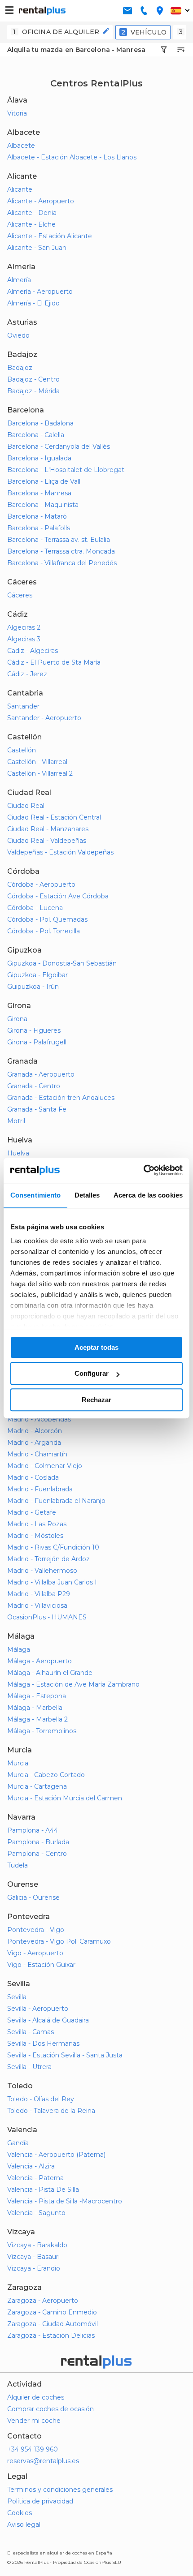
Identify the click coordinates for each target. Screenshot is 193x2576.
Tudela (18, 1865)
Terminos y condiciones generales (60, 2490)
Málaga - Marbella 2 (37, 1719)
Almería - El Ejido (33, 303)
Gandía (18, 2143)
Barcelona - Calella (36, 435)
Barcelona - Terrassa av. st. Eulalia (59, 540)
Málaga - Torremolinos (42, 1731)
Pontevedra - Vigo (36, 1930)
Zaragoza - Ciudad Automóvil (53, 2324)
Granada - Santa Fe (37, 1109)
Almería (19, 280)
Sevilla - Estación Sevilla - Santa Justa (65, 2055)
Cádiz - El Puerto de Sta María (54, 662)
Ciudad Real (26, 806)
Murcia (18, 1763)
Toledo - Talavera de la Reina (51, 2111)
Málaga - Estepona (37, 1696)
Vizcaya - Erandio (34, 2268)
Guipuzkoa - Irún (33, 987)
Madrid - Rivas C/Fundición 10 (53, 1547)
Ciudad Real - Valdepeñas (47, 841)
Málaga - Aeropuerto (39, 1661)
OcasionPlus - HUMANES (47, 1617)
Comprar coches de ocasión (50, 2409)
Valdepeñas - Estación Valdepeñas (60, 852)
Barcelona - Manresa (39, 493)
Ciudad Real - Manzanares (48, 829)
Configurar (92, 1373)
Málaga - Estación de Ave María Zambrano (73, 1684)
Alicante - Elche (31, 224)
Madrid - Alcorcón (35, 1431)
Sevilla (17, 1997)
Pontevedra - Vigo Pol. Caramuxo (59, 1941)
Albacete (21, 146)
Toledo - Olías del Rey (41, 2099)
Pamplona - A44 (33, 1830)
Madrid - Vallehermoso (42, 1571)
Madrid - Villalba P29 (39, 1594)
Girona (17, 1019)
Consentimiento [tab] (35, 1195)
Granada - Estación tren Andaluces (61, 1098)
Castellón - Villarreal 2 (40, 773)
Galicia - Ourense (33, 1898)
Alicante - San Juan (37, 248)
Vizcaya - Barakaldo (37, 2245)
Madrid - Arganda (34, 1443)
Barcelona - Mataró (37, 516)
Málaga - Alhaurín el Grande (50, 1673)
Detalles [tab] (87, 1195)
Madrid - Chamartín (37, 1454)
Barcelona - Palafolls (39, 528)
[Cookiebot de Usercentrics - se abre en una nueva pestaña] (143, 1170)
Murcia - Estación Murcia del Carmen (65, 1798)
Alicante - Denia (32, 213)
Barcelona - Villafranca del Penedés (62, 563)
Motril (16, 1121)
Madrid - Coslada (33, 1477)
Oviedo (18, 335)
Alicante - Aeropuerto (41, 201)
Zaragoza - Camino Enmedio (52, 2312)
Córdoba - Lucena (35, 908)
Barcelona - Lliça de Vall (44, 481)
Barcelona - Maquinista (43, 505)
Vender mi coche (34, 2421)
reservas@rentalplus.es (43, 2461)
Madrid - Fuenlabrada (40, 1489)
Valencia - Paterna (35, 2178)
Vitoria (17, 113)
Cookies (20, 2513)
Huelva (18, 1153)
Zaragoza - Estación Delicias (51, 2336)
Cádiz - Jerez (27, 674)
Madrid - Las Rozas (37, 1524)
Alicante (20, 189)
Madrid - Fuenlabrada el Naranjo (56, 1501)
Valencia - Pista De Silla (43, 2190)
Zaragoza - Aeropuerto (43, 2301)
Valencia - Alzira (31, 2166)
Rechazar (96, 1400)
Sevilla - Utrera (29, 2067)
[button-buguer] (9, 11)
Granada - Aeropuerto (41, 1074)
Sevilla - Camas (31, 2032)
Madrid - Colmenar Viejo (45, 1466)
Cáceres (20, 595)
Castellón (22, 750)
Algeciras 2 (24, 627)
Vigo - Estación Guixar (41, 1965)
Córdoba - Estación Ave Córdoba (58, 896)
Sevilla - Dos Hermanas (43, 2044)
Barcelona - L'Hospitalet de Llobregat (66, 470)
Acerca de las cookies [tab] (148, 1195)
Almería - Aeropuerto (40, 292)
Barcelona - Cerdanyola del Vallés (59, 447)
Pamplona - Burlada (38, 1842)
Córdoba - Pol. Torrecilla (44, 931)
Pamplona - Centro (37, 1854)
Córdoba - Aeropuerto (41, 884)
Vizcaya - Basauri (33, 2257)
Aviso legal (24, 2524)
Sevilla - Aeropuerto (38, 2009)
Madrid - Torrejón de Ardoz (48, 1559)
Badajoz (20, 368)
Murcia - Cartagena (37, 1786)
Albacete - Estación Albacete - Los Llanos (72, 157)
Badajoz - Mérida (33, 391)
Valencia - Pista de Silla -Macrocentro (65, 2201)
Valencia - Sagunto (36, 2213)
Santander (23, 706)
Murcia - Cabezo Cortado (46, 1775)
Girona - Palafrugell (37, 1042)
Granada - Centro (34, 1086)
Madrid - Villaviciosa (37, 1606)
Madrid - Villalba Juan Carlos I (52, 1582)
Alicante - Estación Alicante (50, 236)
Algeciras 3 (24, 639)
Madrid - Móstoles (35, 1536)
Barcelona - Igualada (39, 458)
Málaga (19, 1649)
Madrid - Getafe (32, 1512)
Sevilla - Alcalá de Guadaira (48, 2020)
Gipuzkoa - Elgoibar (37, 975)
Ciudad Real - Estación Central (54, 817)
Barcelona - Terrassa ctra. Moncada (61, 551)
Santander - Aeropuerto (44, 718)
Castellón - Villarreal (37, 762)
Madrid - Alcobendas (39, 1419)
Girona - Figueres (34, 1030)
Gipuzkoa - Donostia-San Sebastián (62, 963)
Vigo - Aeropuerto (35, 1953)
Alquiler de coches (36, 2397)
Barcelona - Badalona (40, 423)
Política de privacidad (40, 2501)
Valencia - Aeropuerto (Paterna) (56, 2155)
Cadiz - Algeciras (33, 651)
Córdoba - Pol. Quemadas (47, 919)
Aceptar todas (96, 1347)
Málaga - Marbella (35, 1708)
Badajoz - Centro (33, 379)
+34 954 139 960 (33, 2449)
